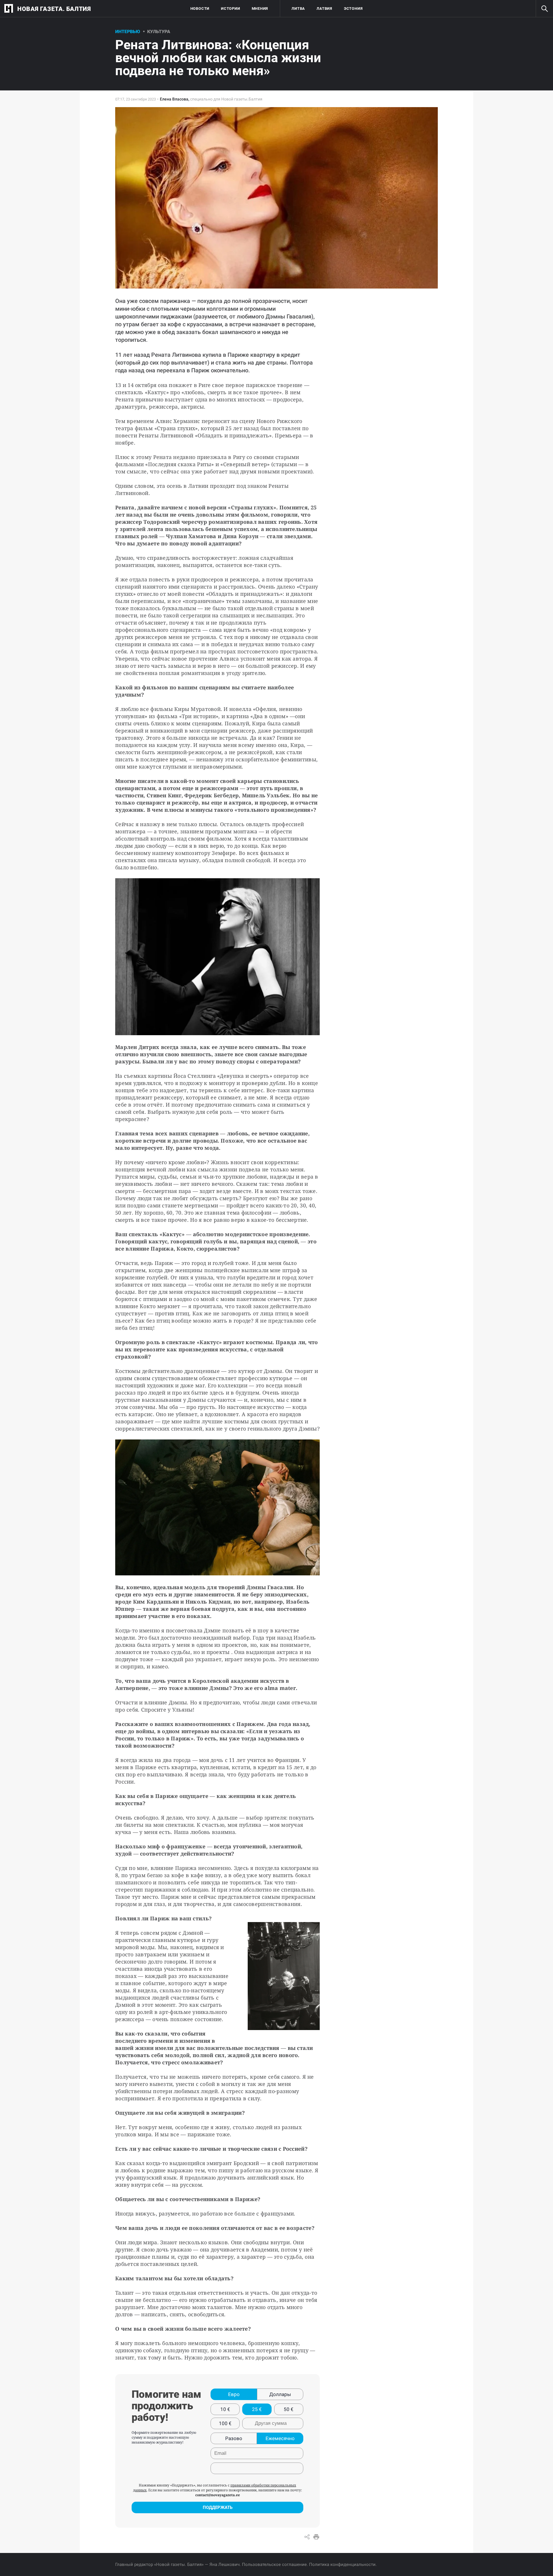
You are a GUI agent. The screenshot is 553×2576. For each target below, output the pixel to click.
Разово (234, 2438)
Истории (230, 8)
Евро (234, 2394)
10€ (225, 2409)
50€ (289, 2409)
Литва (298, 8)
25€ (257, 2409)
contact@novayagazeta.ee (218, 2495)
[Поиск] (544, 9)
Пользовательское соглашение (274, 2564)
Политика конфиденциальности (342, 2564)
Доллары (280, 2394)
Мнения (260, 8)
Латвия (324, 8)
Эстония (353, 8)
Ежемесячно (280, 2438)
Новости (200, 8)
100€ (225, 2423)
